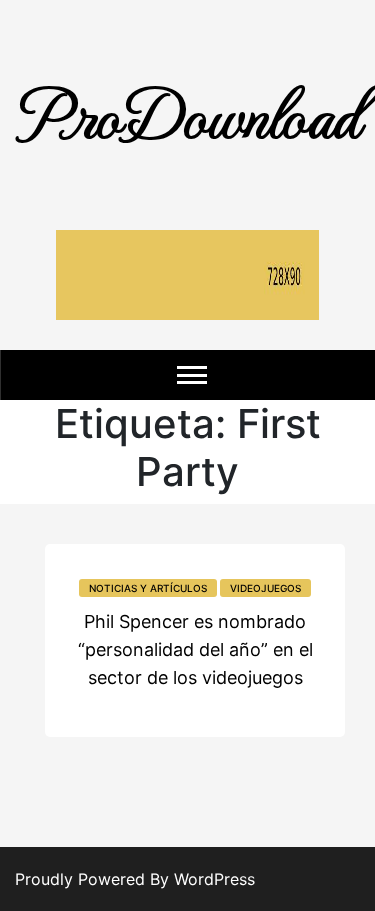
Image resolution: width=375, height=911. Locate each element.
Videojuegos (265, 588)
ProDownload (188, 112)
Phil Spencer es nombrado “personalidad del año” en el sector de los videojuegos (195, 649)
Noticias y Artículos (148, 588)
